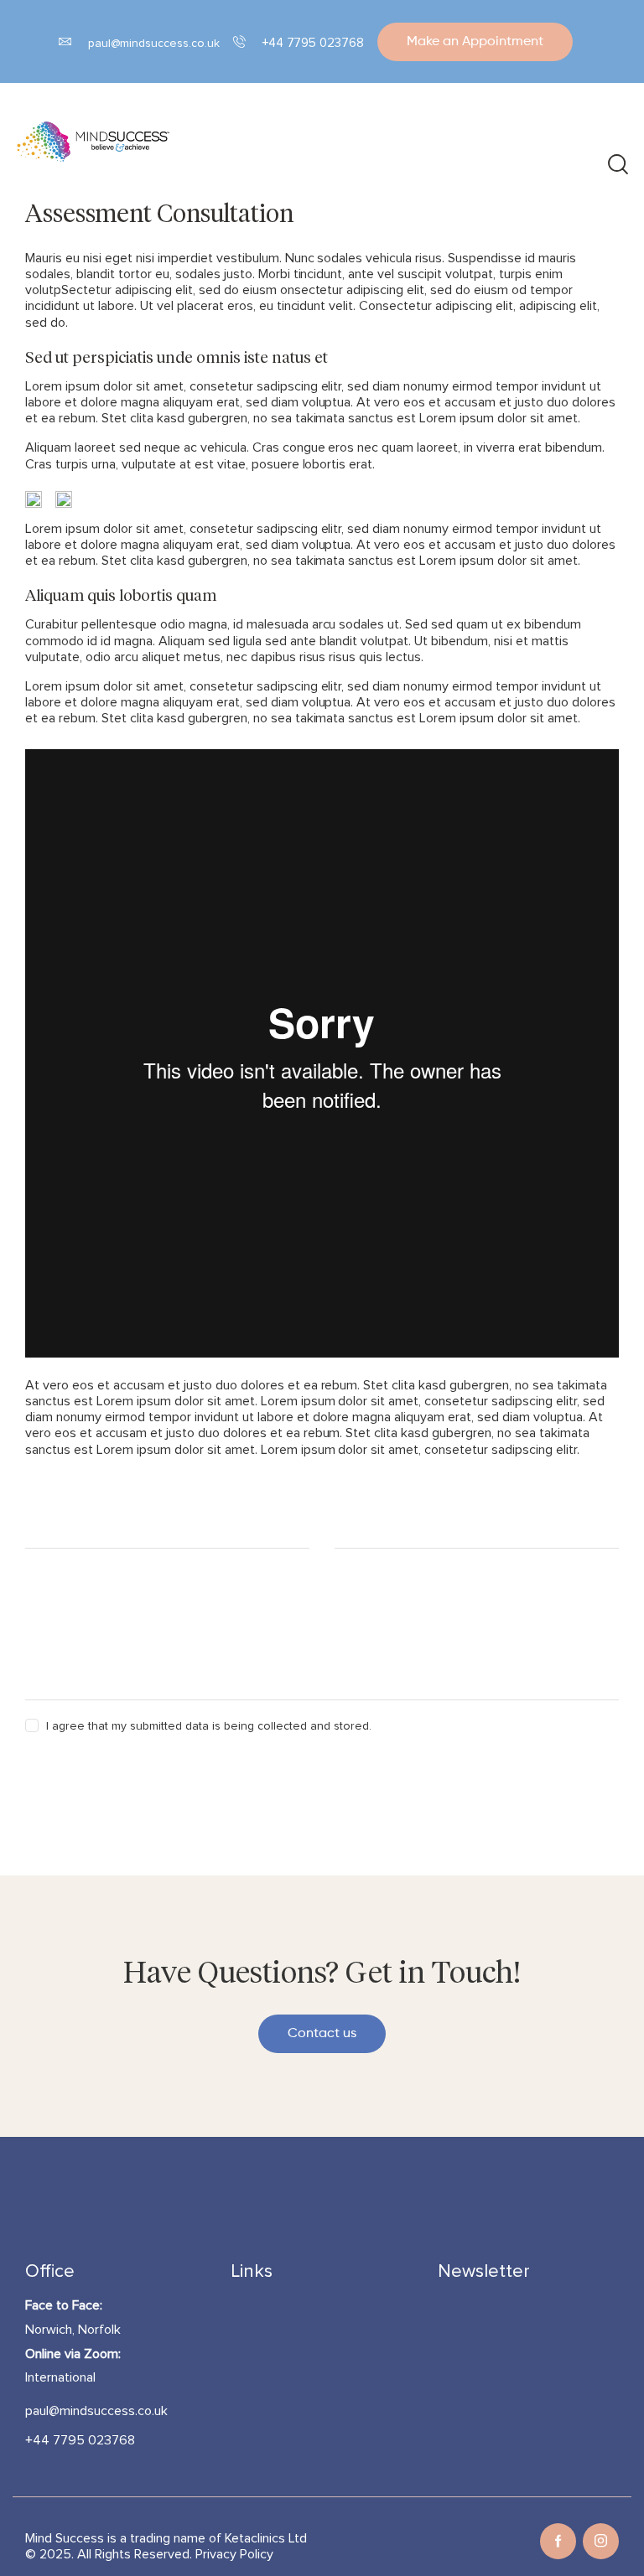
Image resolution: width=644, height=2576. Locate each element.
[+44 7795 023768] (239, 41)
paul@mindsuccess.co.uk (154, 44)
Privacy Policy (234, 2554)
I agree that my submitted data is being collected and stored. (208, 1726)
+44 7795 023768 (314, 43)
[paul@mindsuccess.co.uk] (65, 41)
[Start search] (617, 166)
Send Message (90, 1772)
